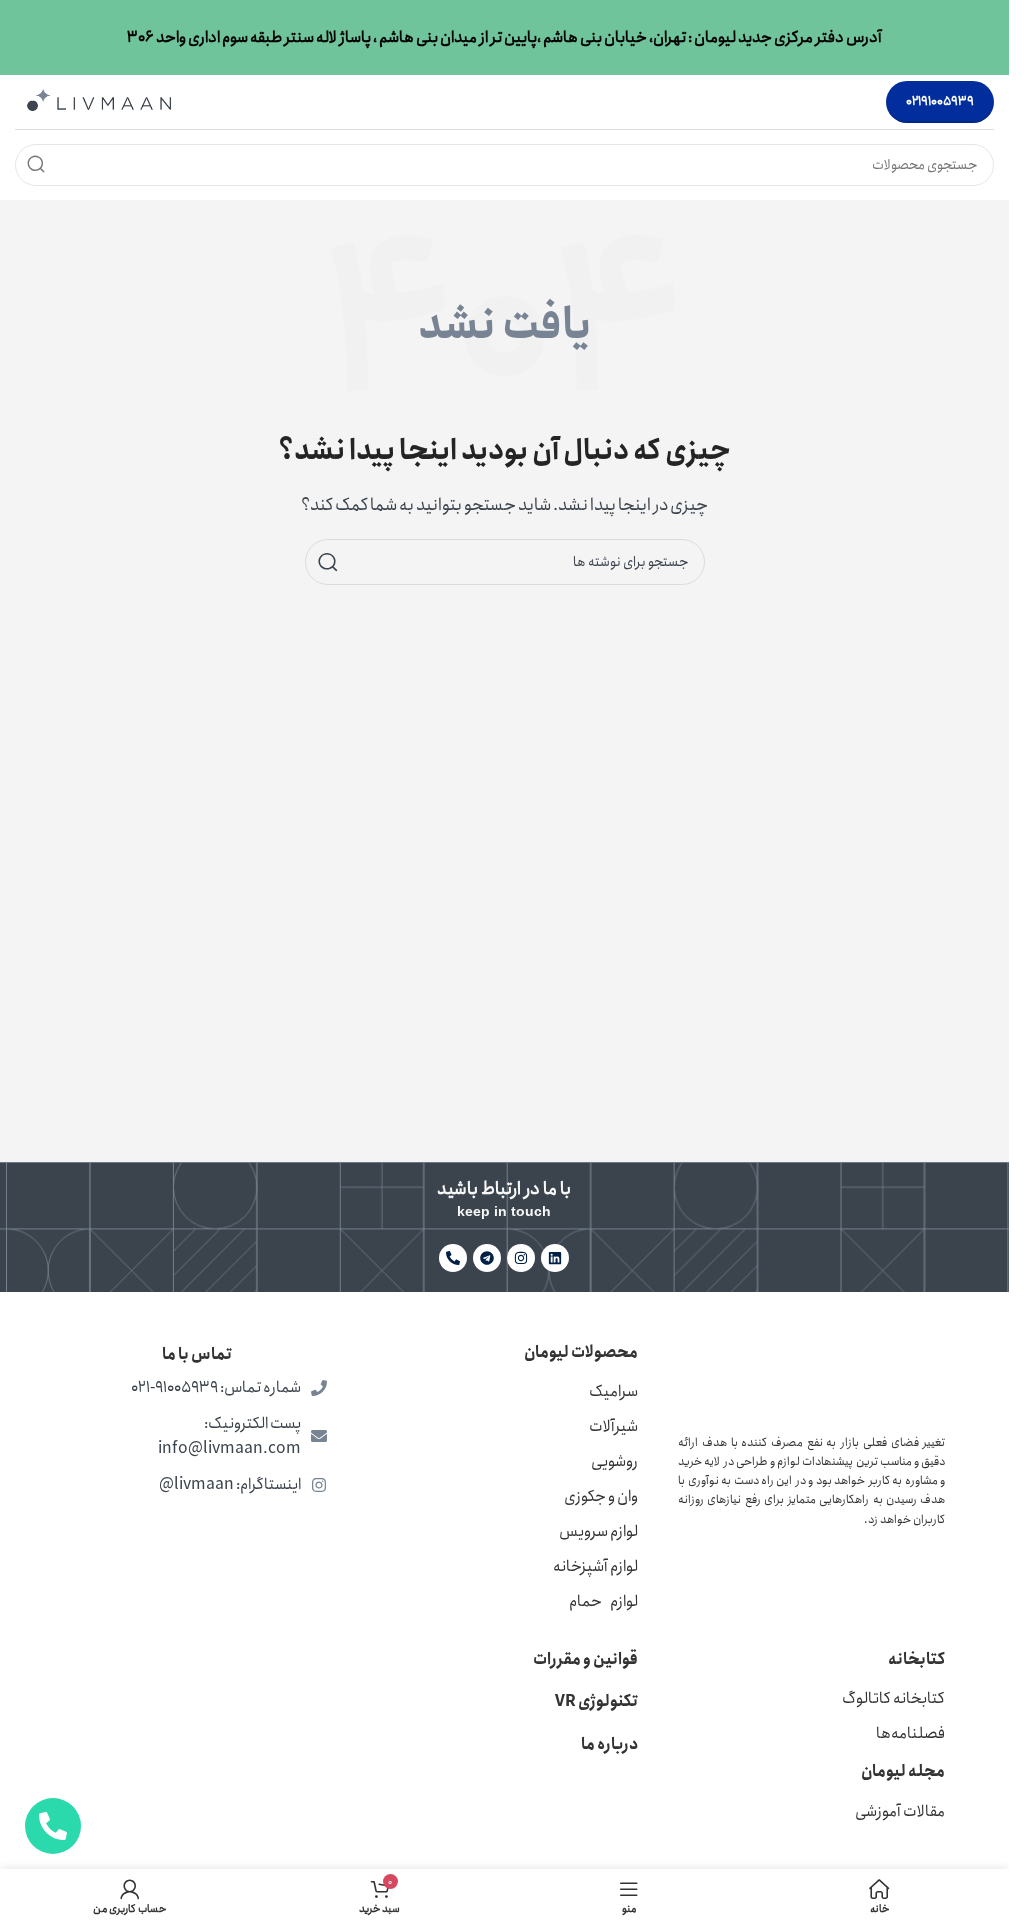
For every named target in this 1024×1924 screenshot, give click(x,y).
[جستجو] (36, 165)
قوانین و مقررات (585, 1659)
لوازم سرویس (598, 1531)
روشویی (614, 1461)
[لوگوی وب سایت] (99, 100)
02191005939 (940, 101)
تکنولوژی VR (596, 1701)
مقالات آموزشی (900, 1811)
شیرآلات (613, 1426)
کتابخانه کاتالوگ (893, 1698)
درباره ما (609, 1744)
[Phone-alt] (453, 1258)
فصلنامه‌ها (910, 1733)
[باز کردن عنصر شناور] (53, 1826)
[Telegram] (487, 1258)
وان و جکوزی (601, 1496)
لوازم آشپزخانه (595, 1566)
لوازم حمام (603, 1601)
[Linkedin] (555, 1258)
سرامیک (613, 1391)
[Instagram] (521, 1258)
